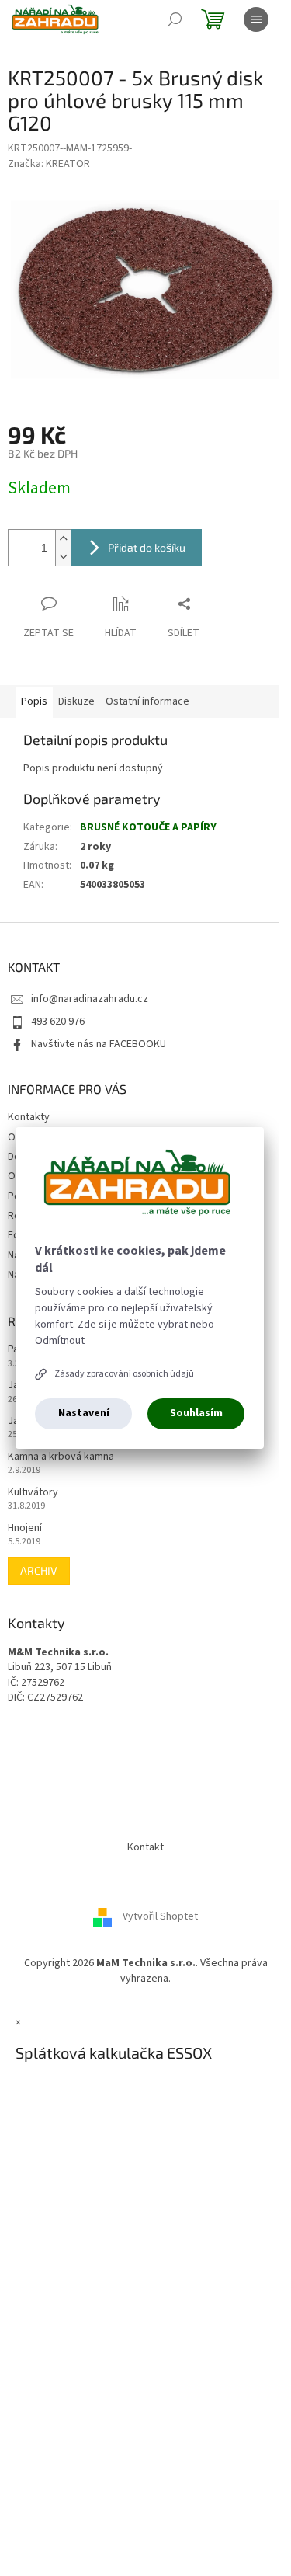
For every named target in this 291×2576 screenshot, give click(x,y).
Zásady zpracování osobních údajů (124, 1374)
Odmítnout (60, 1341)
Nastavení (84, 1413)
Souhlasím (196, 1413)
